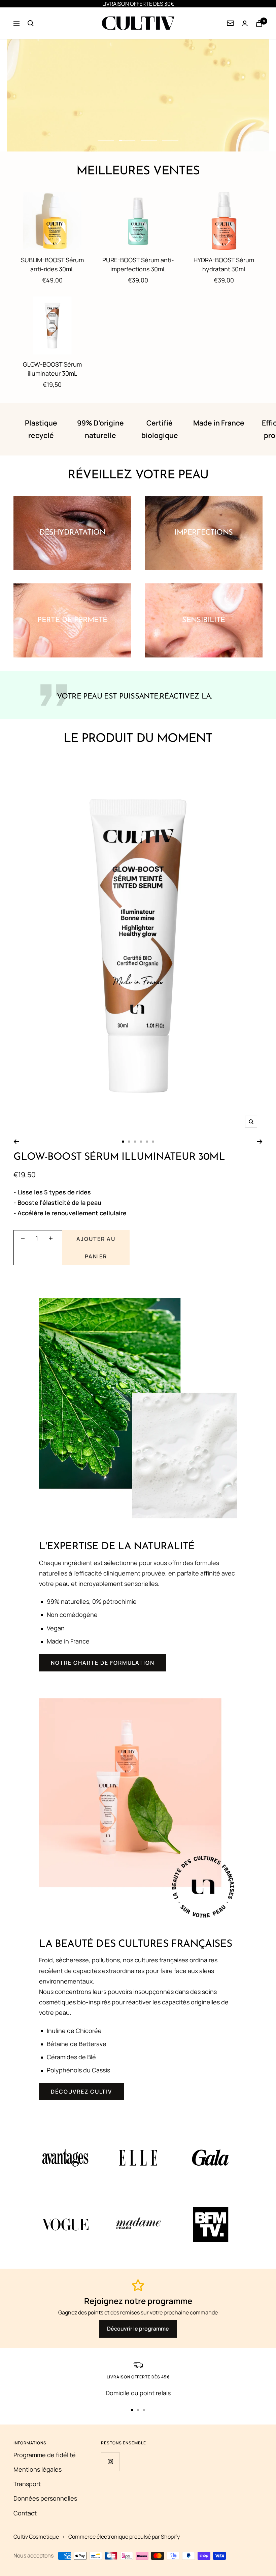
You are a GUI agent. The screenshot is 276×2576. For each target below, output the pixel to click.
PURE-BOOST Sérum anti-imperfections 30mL (138, 264)
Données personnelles (45, 2498)
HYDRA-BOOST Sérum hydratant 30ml (224, 264)
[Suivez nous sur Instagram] (110, 2462)
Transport (27, 2484)
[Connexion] (230, 23)
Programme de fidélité (45, 2455)
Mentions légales (38, 2469)
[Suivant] (260, 1142)
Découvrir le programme (138, 2329)
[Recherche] (31, 23)
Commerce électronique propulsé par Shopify (124, 2537)
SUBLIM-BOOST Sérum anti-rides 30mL (52, 264)
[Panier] (259, 23)
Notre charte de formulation (103, 1663)
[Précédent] (16, 1142)
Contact (25, 2513)
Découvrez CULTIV (81, 2092)
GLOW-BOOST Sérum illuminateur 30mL (52, 369)
